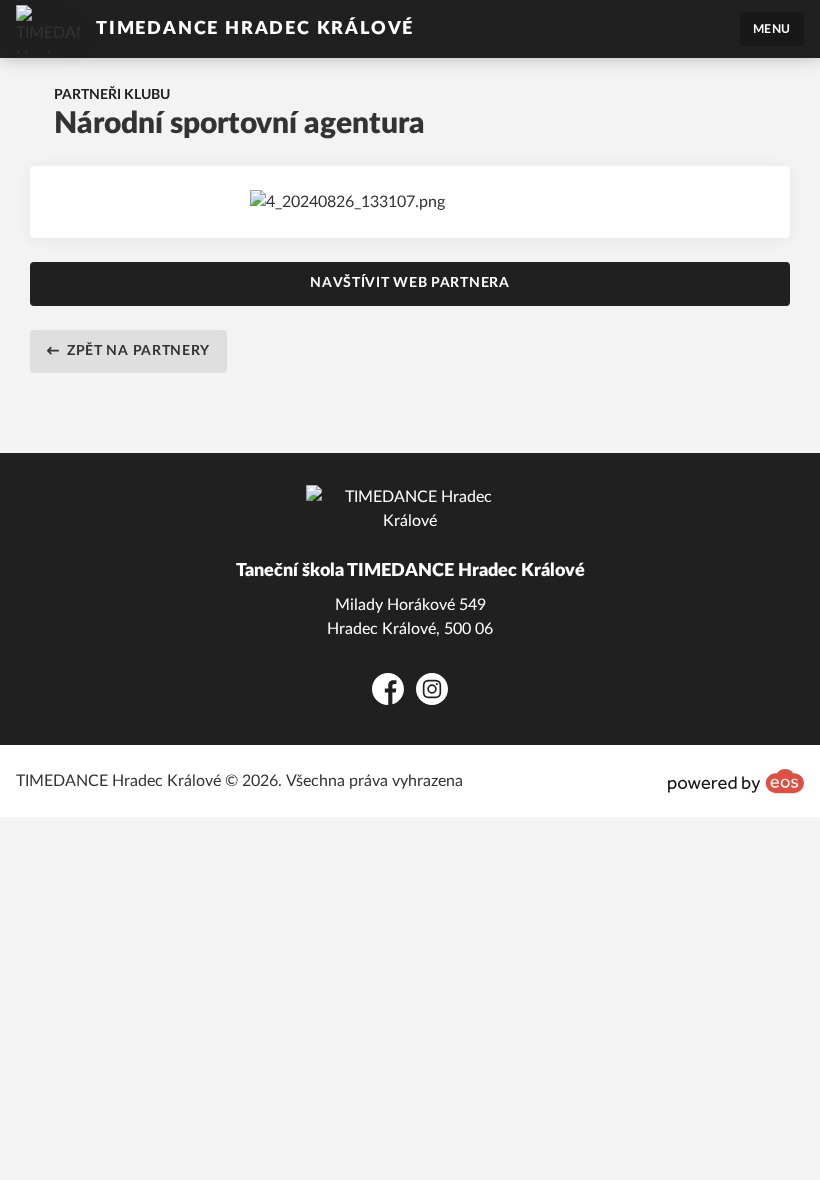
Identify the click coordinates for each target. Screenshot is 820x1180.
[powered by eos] (736, 781)
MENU (772, 29)
